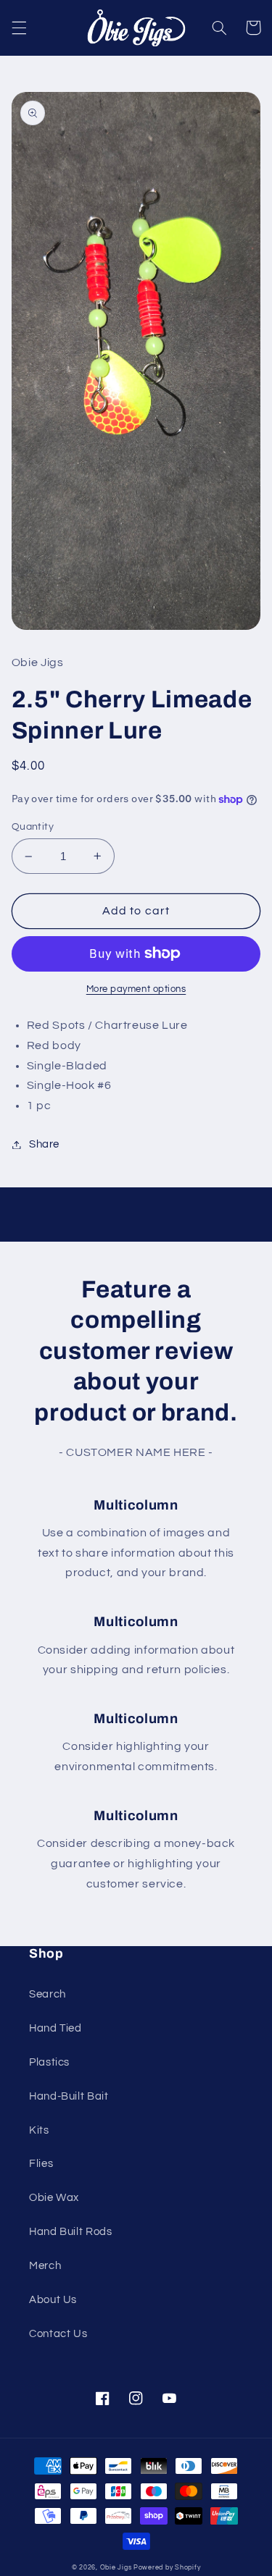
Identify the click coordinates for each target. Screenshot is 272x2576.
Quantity (33, 827)
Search (48, 1994)
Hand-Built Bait (69, 2096)
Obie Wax (54, 2198)
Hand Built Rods (70, 2232)
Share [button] (44, 1144)
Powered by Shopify (167, 2568)
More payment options (136, 989)
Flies (41, 2164)
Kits (39, 2130)
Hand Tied (55, 2028)
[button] (19, 28)
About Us (53, 2300)
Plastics (49, 2062)
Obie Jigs (116, 2568)
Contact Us (58, 2334)
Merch (45, 2266)
